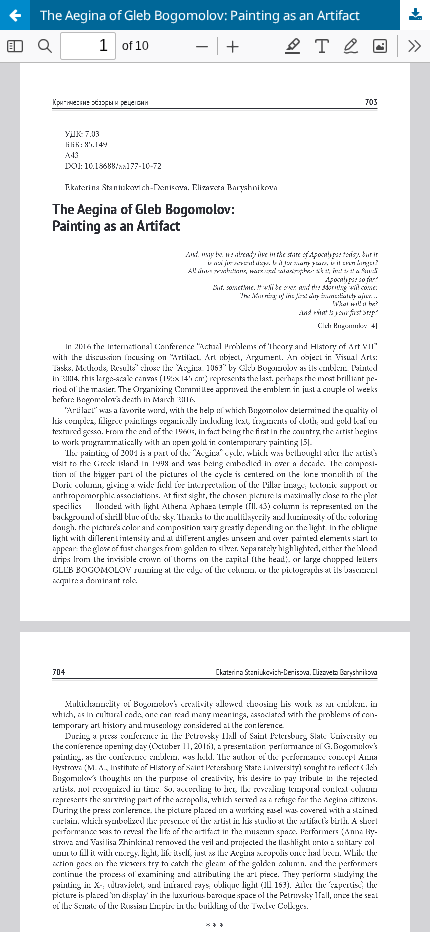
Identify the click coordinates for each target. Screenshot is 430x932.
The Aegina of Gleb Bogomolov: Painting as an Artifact (200, 15)
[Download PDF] (415, 15)
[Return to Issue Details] (15, 15)
